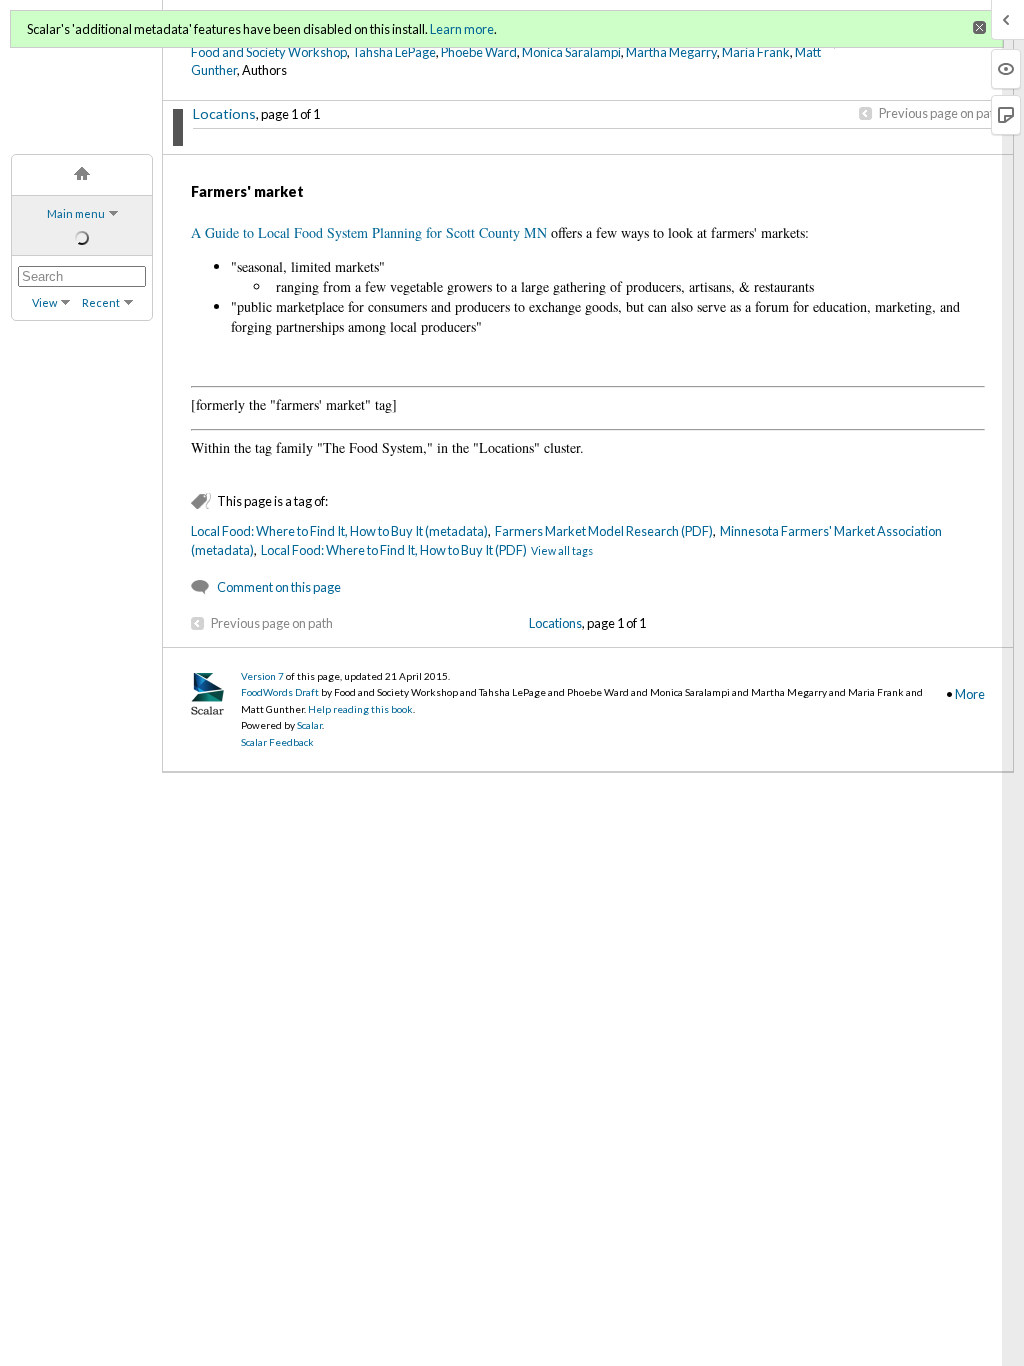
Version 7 (262, 676)
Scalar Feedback (277, 742)
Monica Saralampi (571, 52)
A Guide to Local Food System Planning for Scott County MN (369, 232)
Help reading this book (360, 709)
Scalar (309, 725)
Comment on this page (279, 587)
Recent (101, 302)
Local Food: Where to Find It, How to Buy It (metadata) (339, 531)
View (44, 302)
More (970, 694)
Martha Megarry (671, 52)
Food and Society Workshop (269, 52)
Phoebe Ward (479, 52)
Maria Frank (756, 52)
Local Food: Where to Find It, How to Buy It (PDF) (394, 550)
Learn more (462, 29)
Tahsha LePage (394, 52)
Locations (224, 113)
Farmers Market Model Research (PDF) (604, 531)
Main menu (76, 213)
